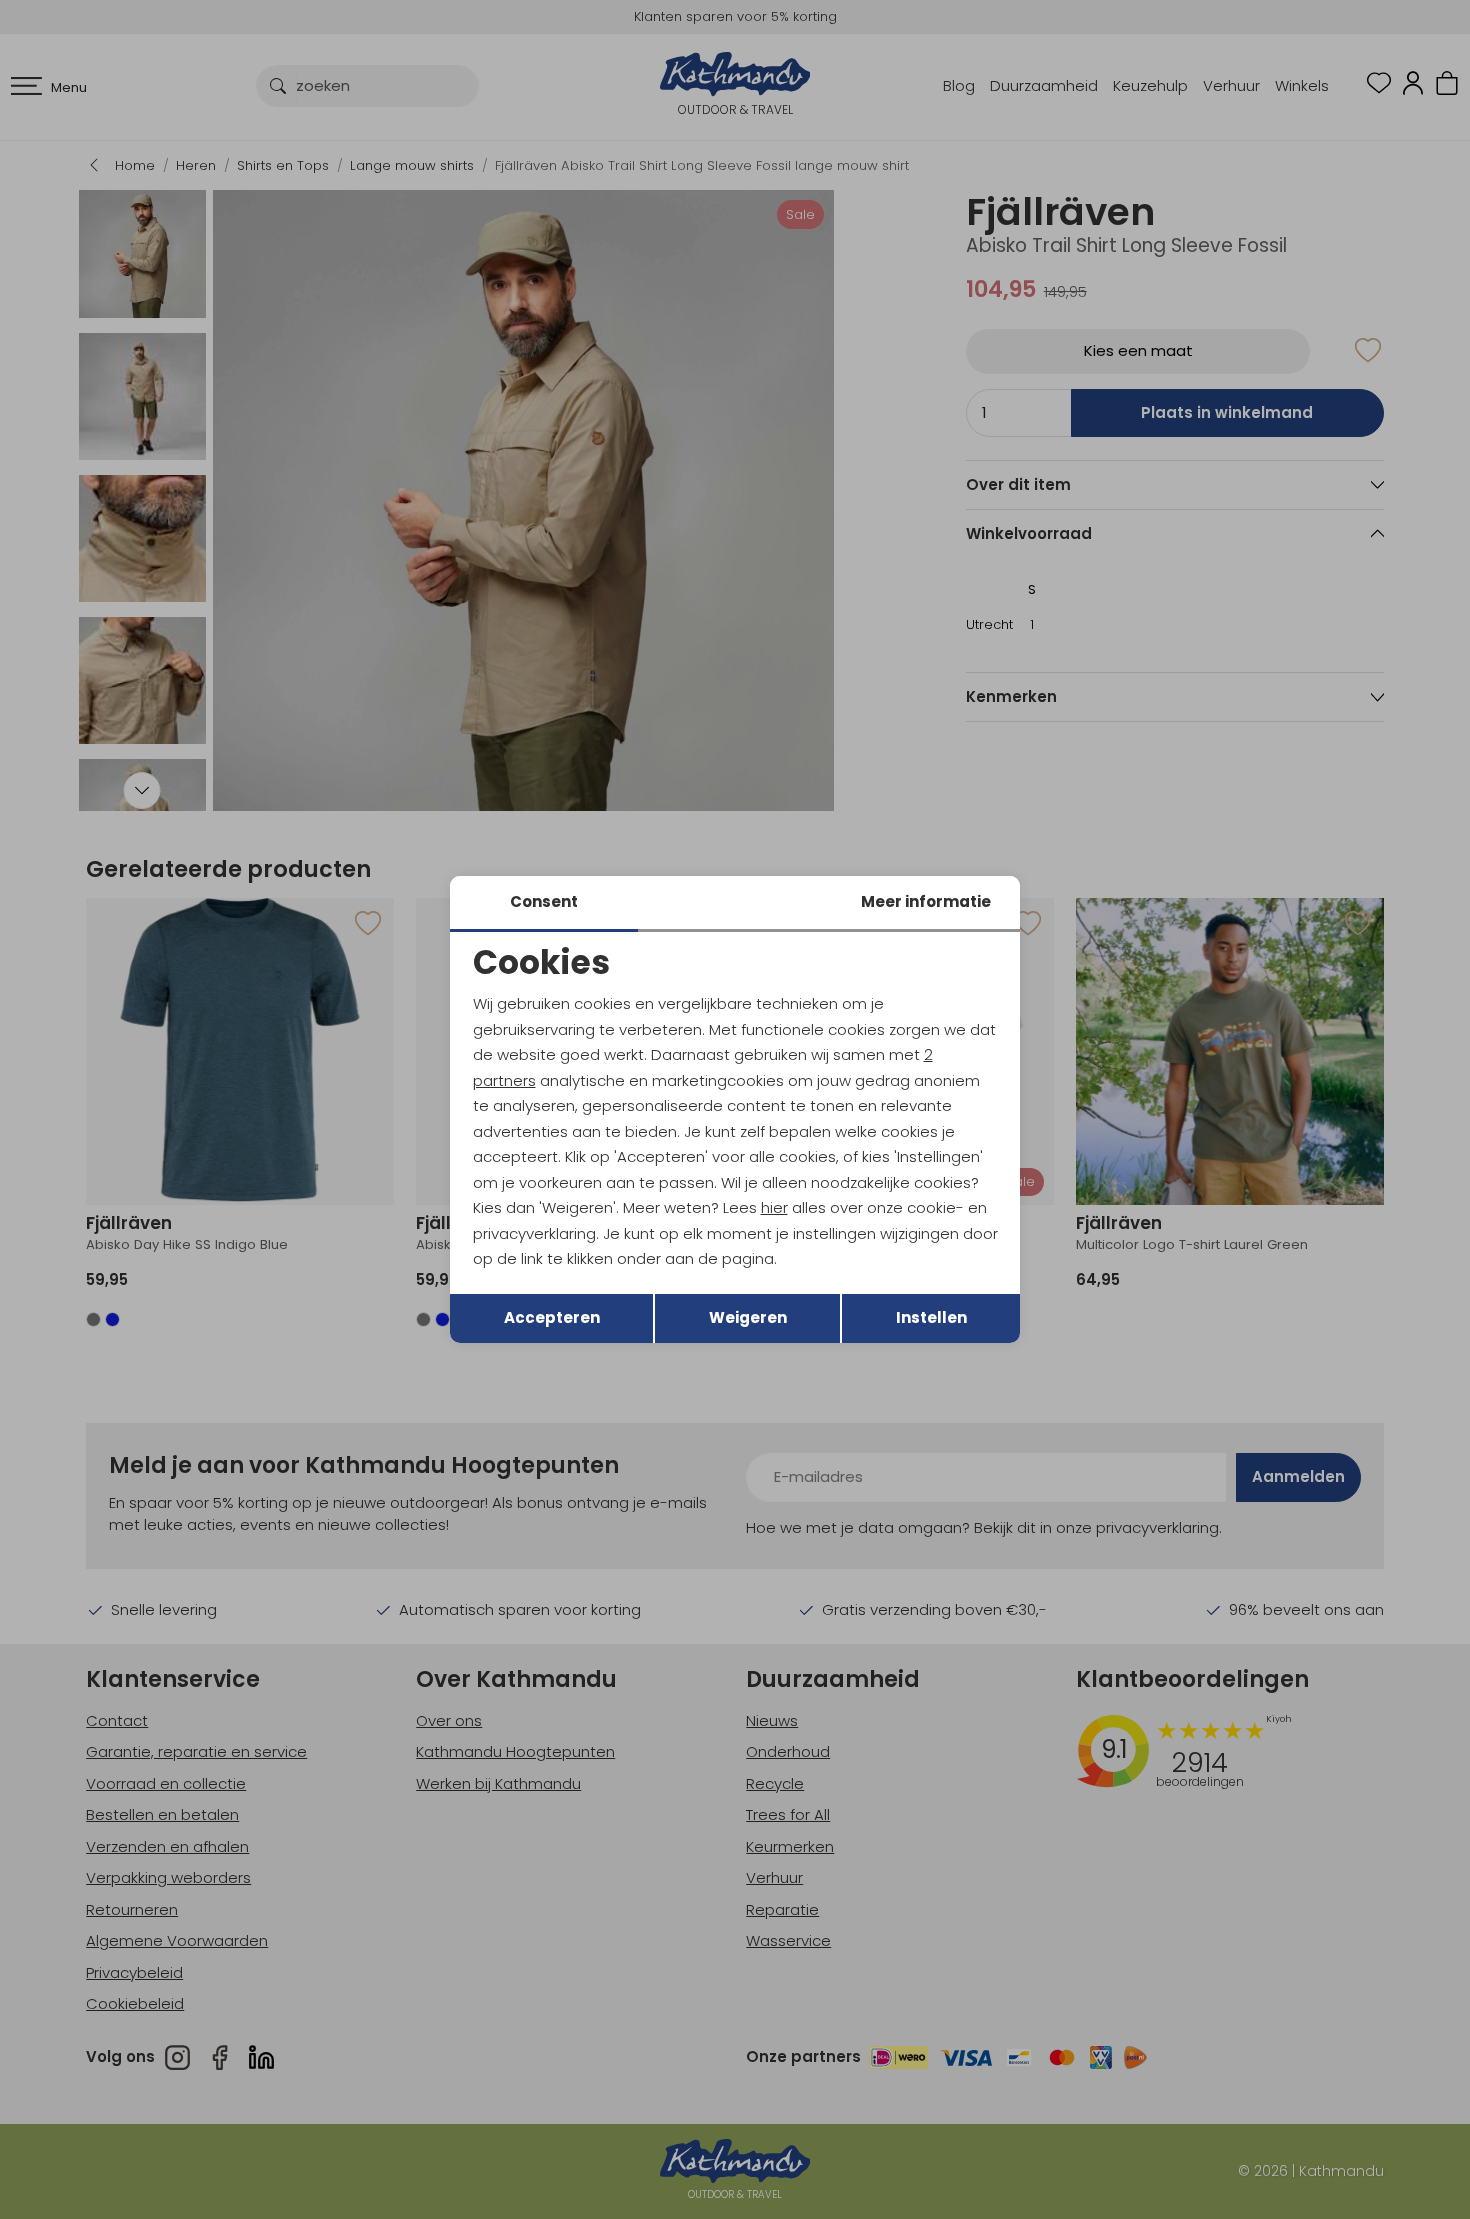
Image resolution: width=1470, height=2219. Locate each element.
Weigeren (748, 1317)
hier (774, 1207)
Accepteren (552, 1317)
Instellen (931, 1317)
